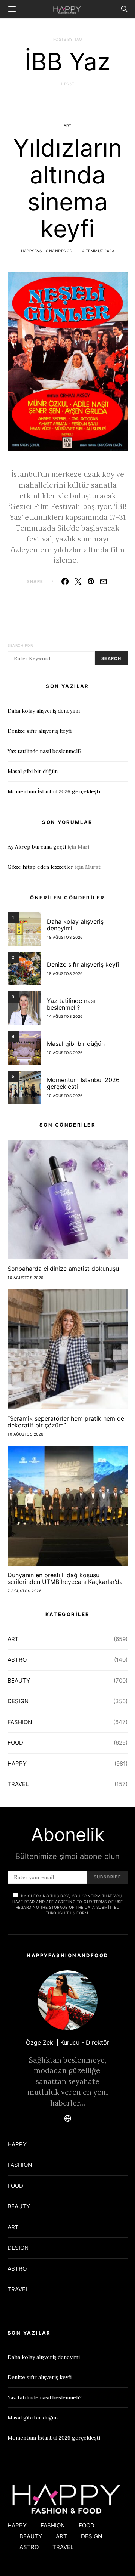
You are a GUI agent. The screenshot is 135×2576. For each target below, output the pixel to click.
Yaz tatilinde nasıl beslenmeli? (45, 751)
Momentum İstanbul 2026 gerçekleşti (54, 791)
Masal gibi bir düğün (33, 771)
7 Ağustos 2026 (24, 1591)
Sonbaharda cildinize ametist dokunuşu (63, 1269)
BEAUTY (19, 1681)
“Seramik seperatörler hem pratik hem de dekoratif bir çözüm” (66, 1422)
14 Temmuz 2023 (97, 251)
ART (68, 126)
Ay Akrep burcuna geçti (37, 847)
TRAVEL (18, 1784)
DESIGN (18, 1701)
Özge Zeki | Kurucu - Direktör (67, 2042)
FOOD (15, 1743)
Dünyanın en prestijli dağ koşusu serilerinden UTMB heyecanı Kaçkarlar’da (65, 1578)
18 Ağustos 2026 (65, 937)
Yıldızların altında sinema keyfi (67, 188)
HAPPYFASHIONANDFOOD (47, 251)
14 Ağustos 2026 (65, 1016)
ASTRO (17, 1660)
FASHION (20, 1722)
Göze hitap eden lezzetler (40, 867)
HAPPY (17, 1763)
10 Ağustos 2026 (65, 1053)
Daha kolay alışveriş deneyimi (44, 711)
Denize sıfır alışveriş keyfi (40, 731)
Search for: (21, 645)
